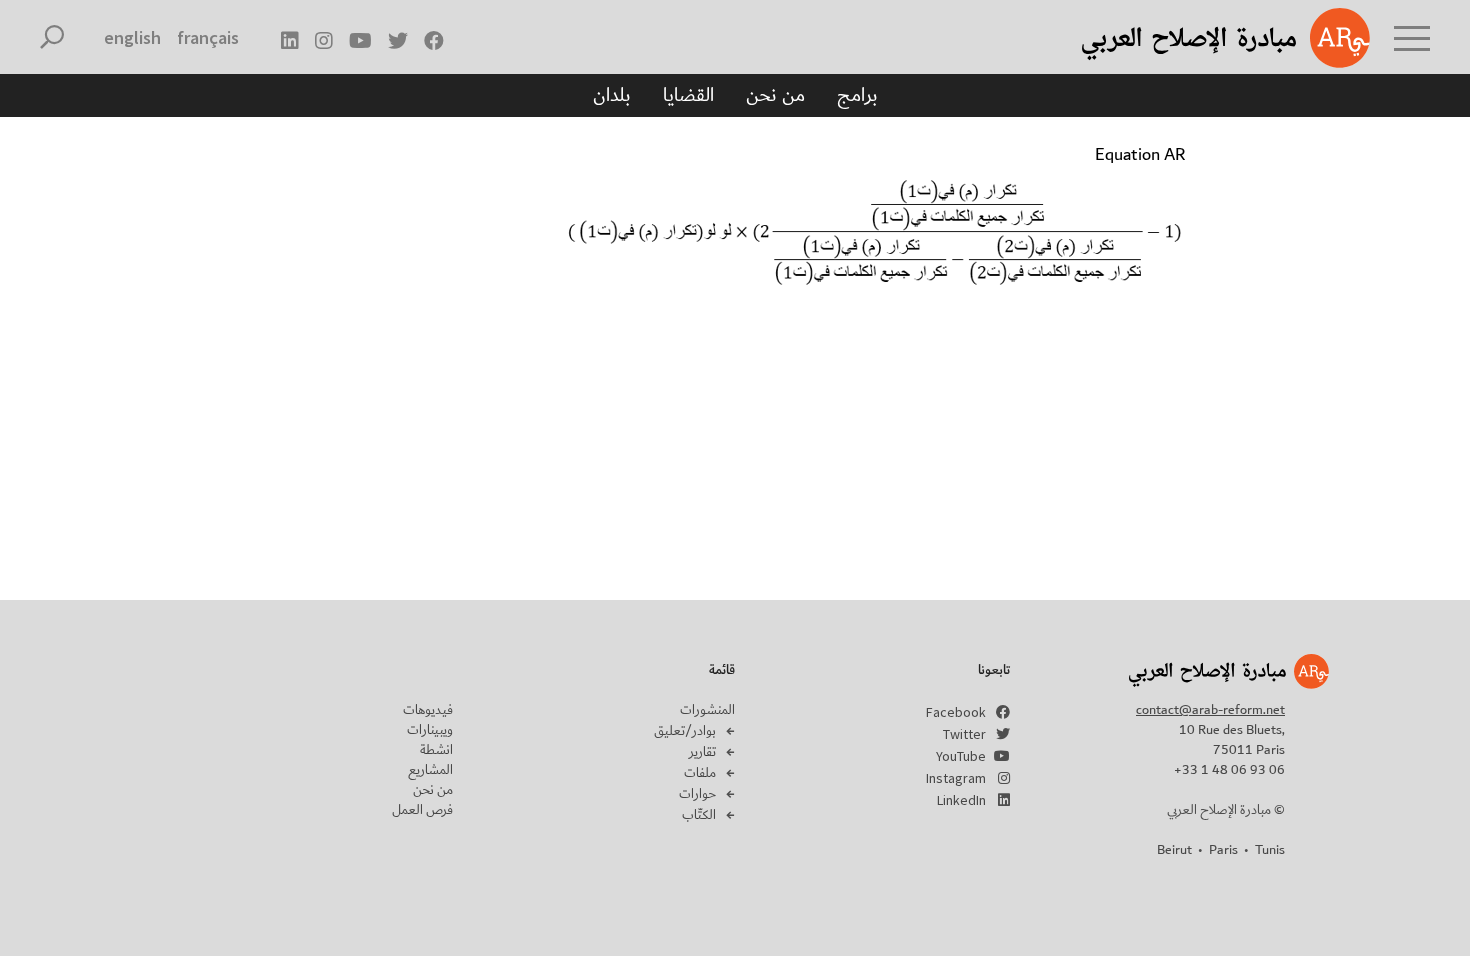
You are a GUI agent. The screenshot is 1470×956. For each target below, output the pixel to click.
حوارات (697, 794)
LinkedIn (961, 800)
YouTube (961, 756)
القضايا (688, 95)
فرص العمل (422, 810)
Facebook (956, 712)
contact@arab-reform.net (1210, 710)
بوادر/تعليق (685, 731)
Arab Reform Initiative (1200, 38)
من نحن (775, 95)
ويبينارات (430, 730)
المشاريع (430, 770)
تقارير (702, 752)
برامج (857, 95)
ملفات (700, 773)
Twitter (964, 734)
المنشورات (707, 710)
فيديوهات (428, 710)
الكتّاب (699, 815)
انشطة (436, 750)
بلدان (612, 95)
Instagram (956, 778)
